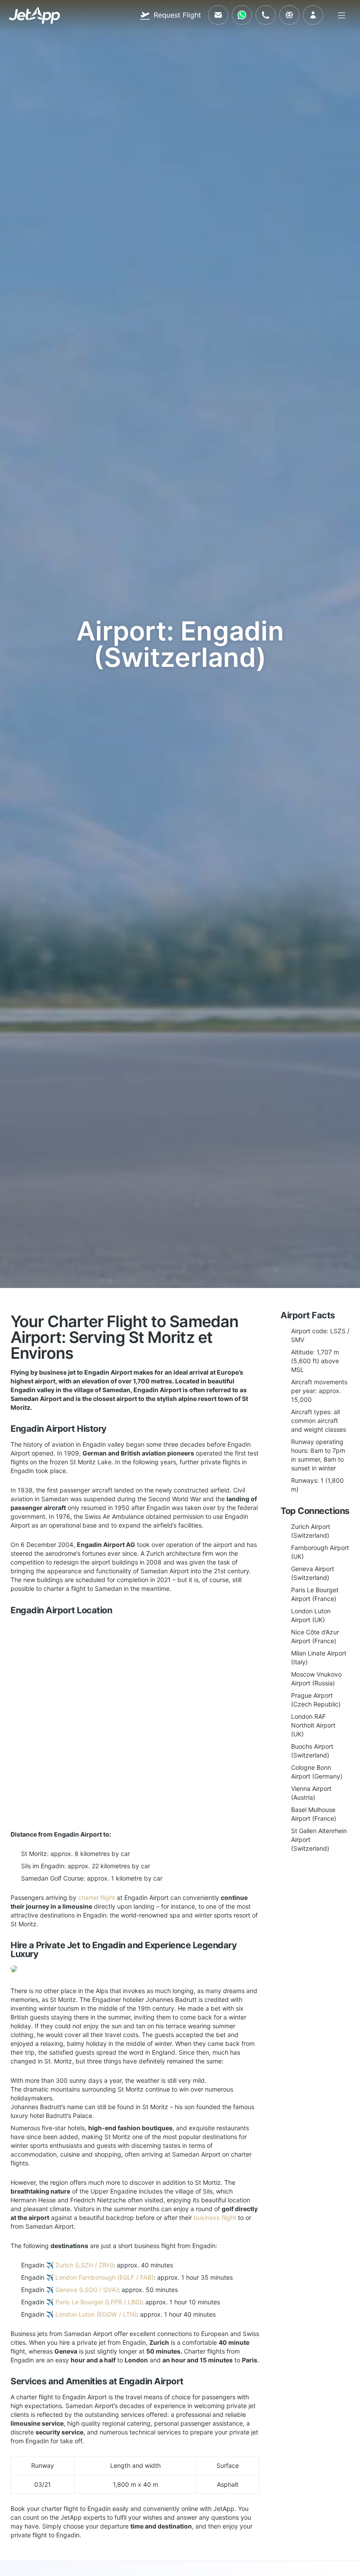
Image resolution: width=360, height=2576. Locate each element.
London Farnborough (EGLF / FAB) (104, 2277)
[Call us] (266, 15)
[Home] (34, 15)
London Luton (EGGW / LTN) (96, 2314)
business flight (215, 2218)
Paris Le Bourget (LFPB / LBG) (99, 2302)
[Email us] (218, 15)
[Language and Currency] (289, 15)
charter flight (97, 1897)
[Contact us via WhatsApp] (242, 15)
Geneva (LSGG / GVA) (87, 2290)
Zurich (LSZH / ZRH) (84, 2265)
